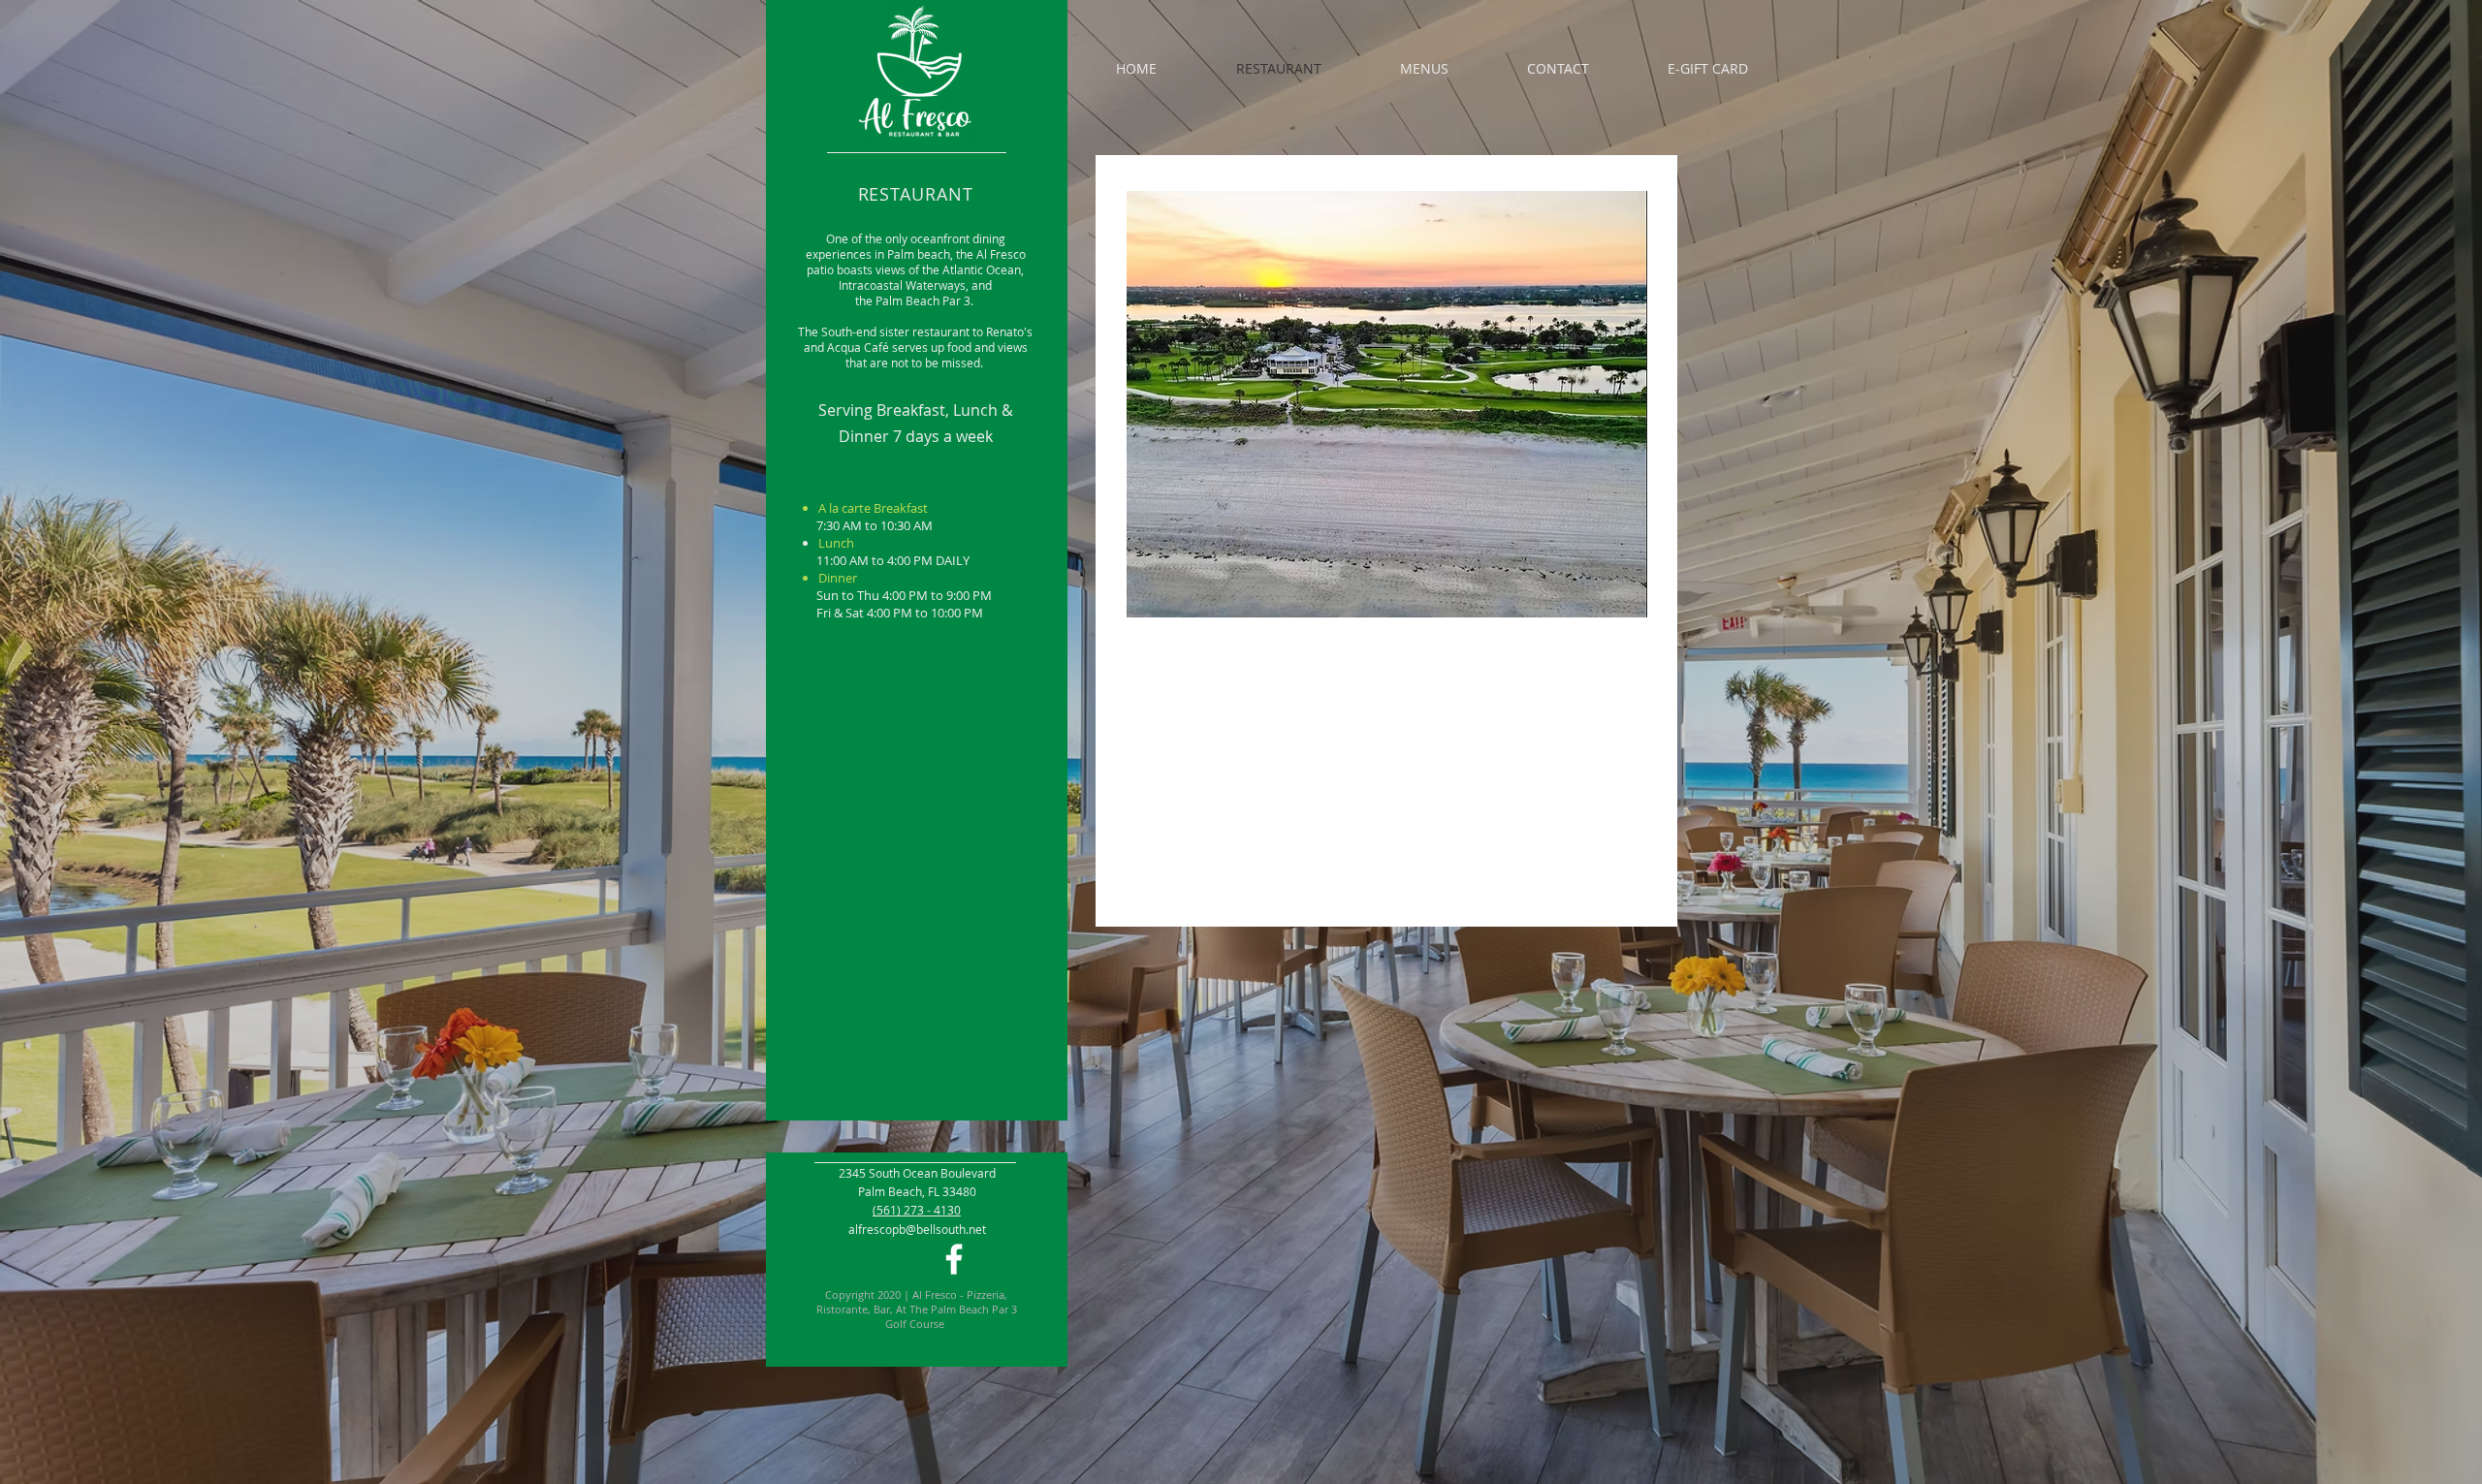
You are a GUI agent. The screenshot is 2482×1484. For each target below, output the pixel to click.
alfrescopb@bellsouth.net (917, 1229)
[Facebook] (954, 1259)
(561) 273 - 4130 (917, 1210)
